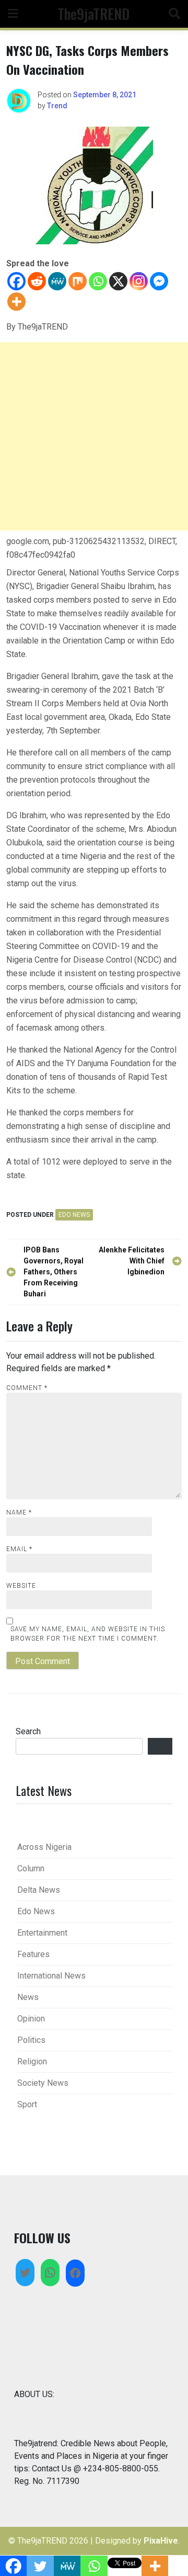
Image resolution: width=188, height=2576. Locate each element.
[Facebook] (16, 281)
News (28, 1997)
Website (21, 1586)
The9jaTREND (93, 13)
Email (19, 1549)
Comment (27, 1388)
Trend (57, 106)
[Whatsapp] (98, 281)
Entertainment (42, 1933)
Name (19, 1512)
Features (33, 1954)
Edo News (74, 1215)
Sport (27, 2104)
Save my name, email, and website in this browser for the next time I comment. (88, 1634)
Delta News (39, 1890)
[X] (118, 281)
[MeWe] (57, 281)
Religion (32, 2061)
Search (28, 1731)
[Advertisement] (94, 436)
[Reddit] (37, 281)
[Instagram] (139, 281)
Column (31, 1868)
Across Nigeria (44, 1847)
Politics (31, 2040)
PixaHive (161, 2541)
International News (51, 1976)
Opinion (31, 2019)
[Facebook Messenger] (159, 281)
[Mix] (78, 281)
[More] (16, 302)
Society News (43, 2083)
